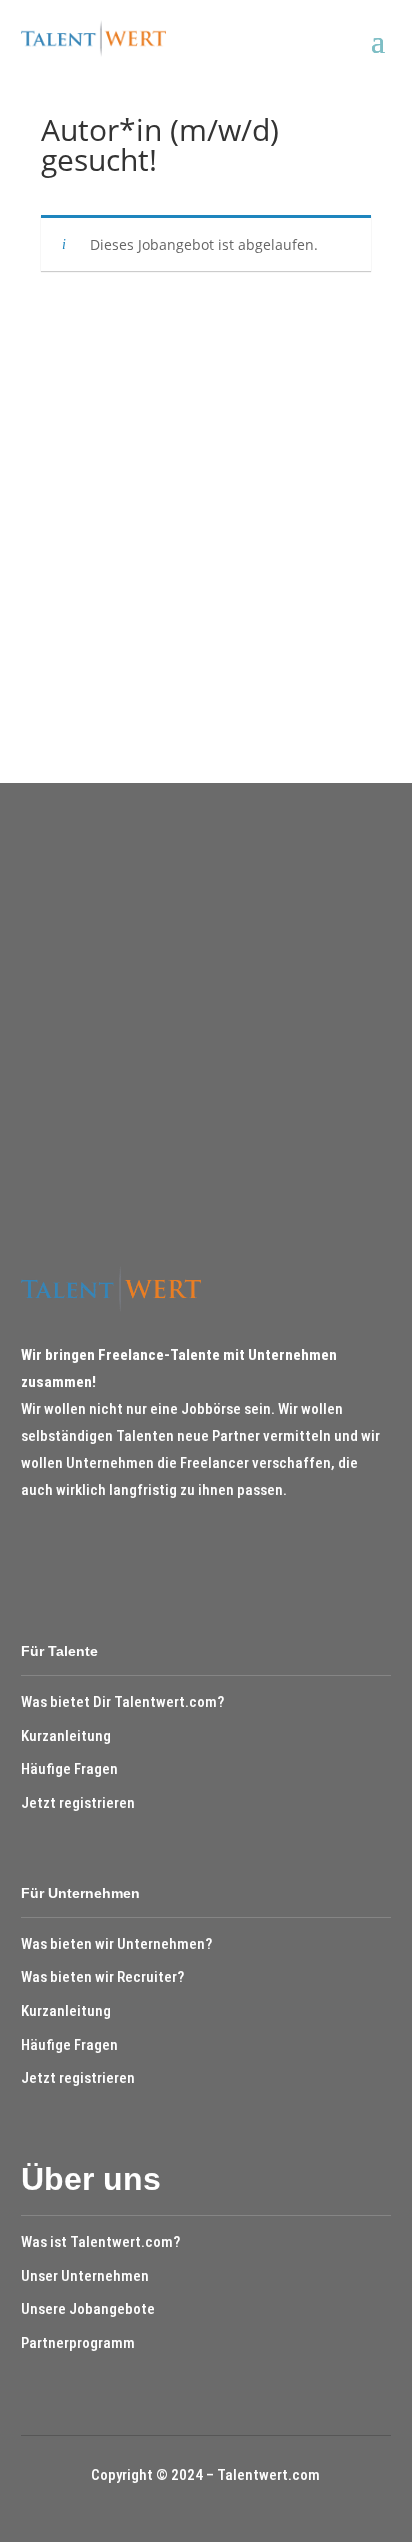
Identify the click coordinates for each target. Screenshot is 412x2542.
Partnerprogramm (78, 2343)
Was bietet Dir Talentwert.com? (122, 1702)
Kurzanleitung (66, 1736)
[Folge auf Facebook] (30, 1549)
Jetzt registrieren (78, 1803)
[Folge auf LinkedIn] (68, 1549)
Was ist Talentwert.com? (100, 2242)
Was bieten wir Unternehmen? (116, 1944)
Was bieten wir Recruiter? (102, 1977)
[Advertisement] (206, 519)
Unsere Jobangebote (88, 2309)
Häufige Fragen (69, 1769)
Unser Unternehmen (85, 2276)
